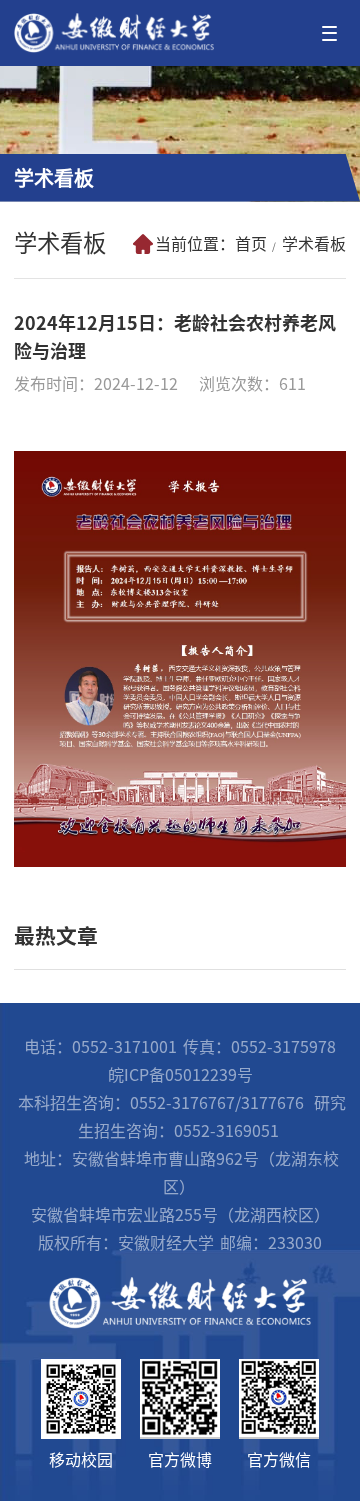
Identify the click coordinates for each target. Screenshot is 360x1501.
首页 (251, 244)
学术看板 (314, 244)
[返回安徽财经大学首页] (114, 19)
